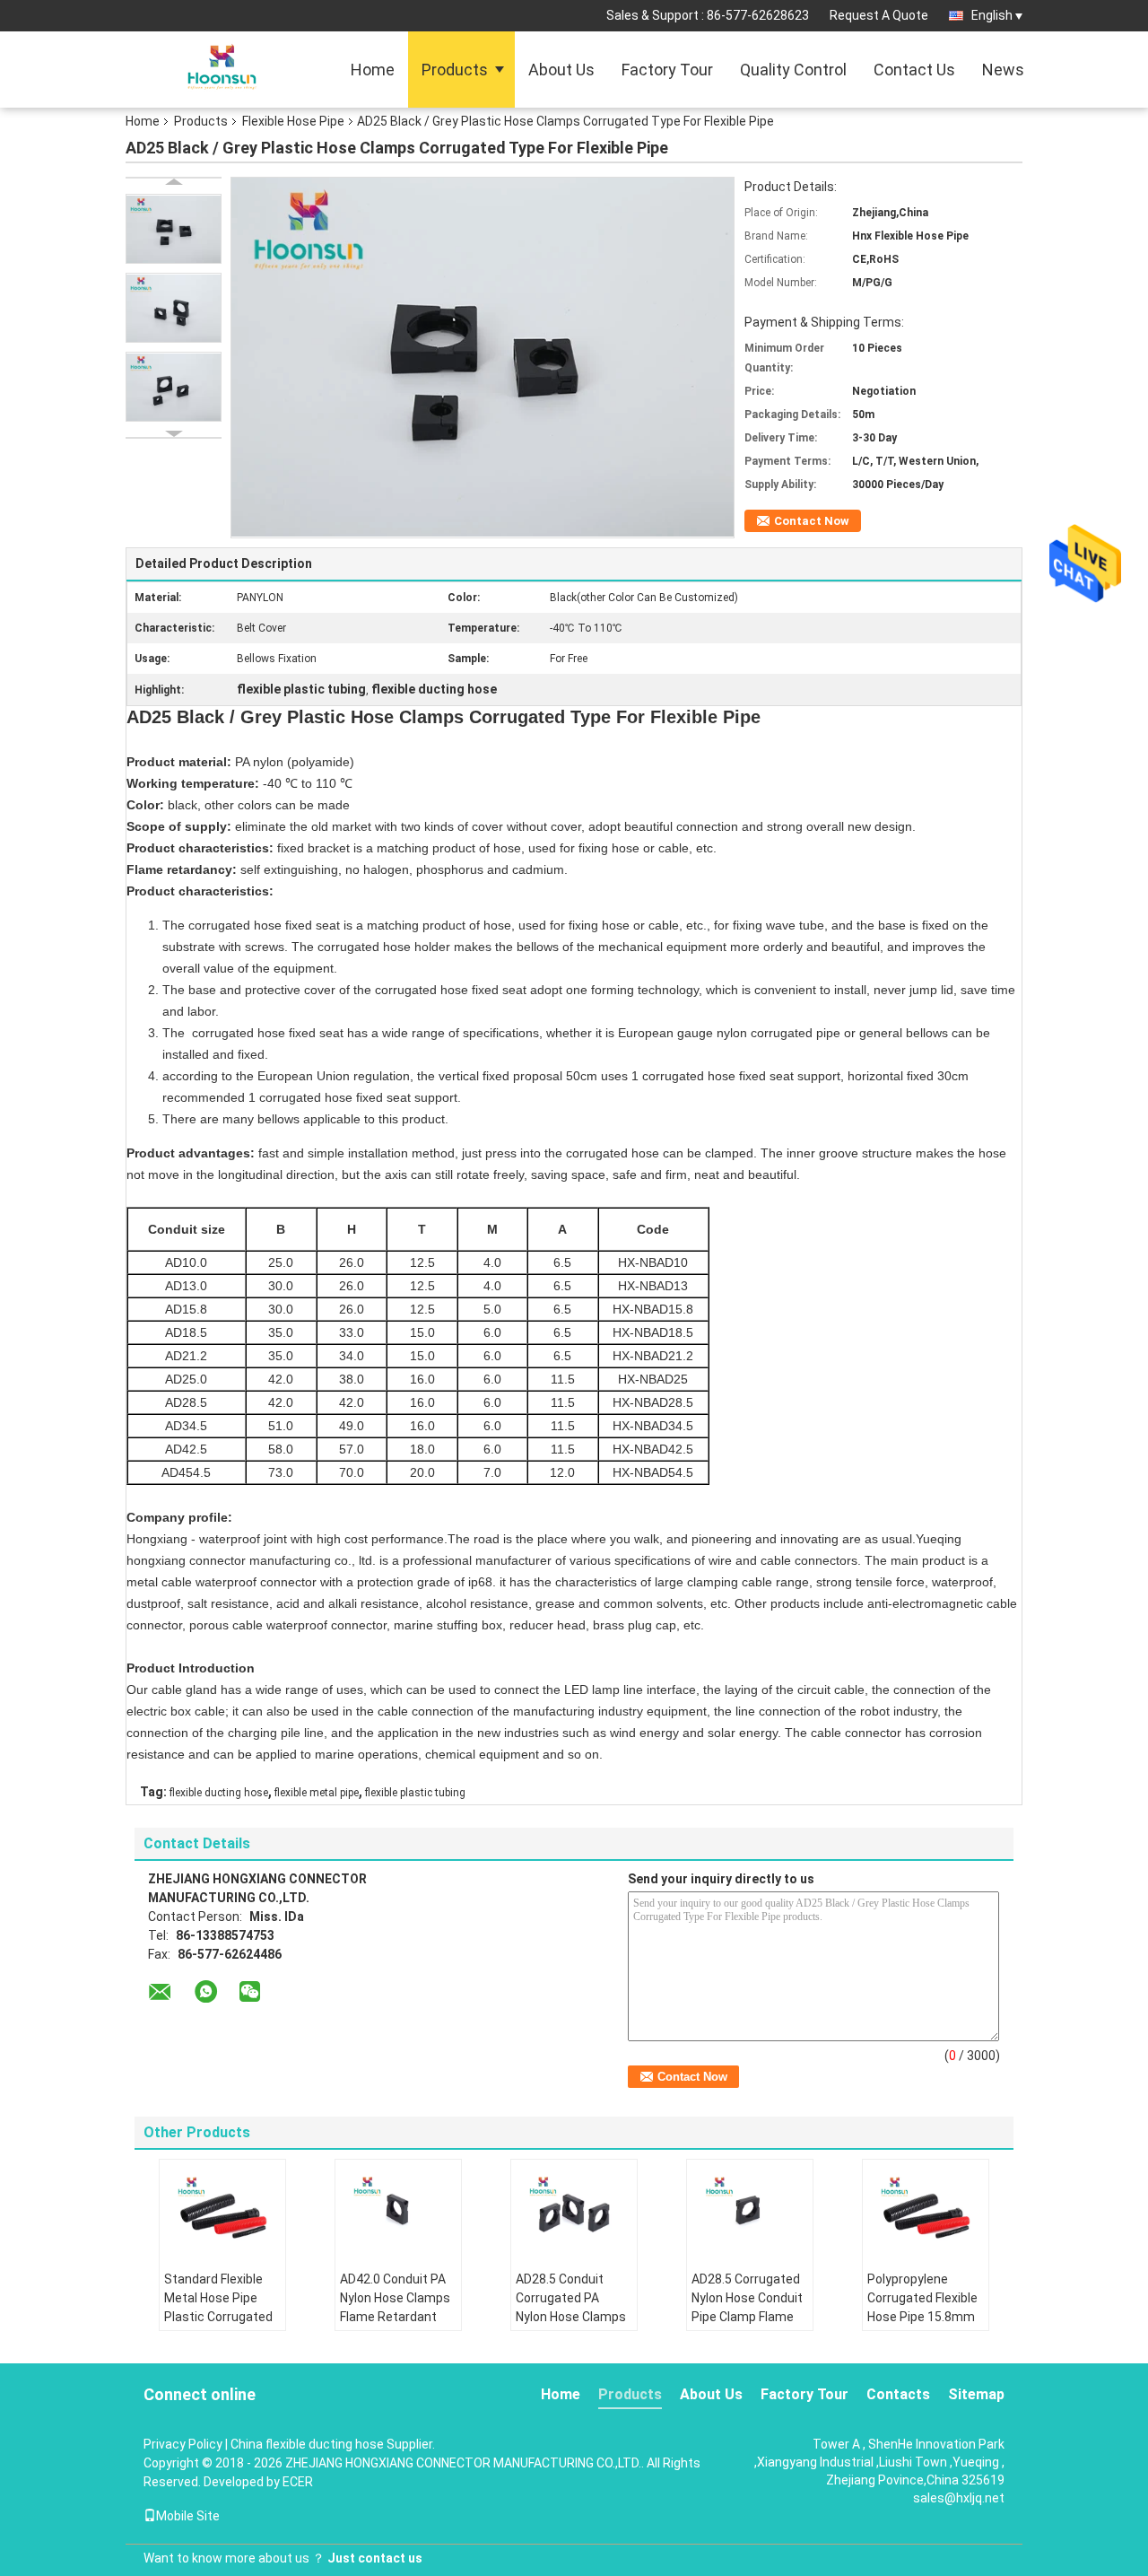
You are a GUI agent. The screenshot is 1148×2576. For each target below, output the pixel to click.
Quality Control (793, 70)
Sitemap (976, 2394)
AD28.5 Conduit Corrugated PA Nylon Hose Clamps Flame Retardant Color (571, 2317)
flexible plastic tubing (415, 1793)
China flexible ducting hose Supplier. (333, 2444)
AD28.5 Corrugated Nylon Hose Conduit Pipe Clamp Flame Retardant (747, 2307)
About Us (561, 70)
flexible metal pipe (317, 1793)
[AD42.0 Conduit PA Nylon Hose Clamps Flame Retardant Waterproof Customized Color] (398, 2209)
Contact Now (812, 521)
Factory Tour (667, 70)
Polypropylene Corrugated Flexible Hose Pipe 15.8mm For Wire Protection (922, 2307)
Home (373, 70)
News (1003, 70)
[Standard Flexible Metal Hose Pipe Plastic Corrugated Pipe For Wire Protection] (222, 2209)
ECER (298, 2482)
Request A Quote (879, 15)
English (992, 15)
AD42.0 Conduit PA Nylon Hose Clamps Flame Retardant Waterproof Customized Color (395, 2317)
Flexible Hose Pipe (293, 121)
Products (455, 70)
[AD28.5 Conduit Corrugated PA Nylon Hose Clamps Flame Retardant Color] (574, 2209)
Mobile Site (188, 2516)
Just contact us (375, 2558)
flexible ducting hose (219, 1793)
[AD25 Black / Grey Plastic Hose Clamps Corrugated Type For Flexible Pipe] (174, 229)
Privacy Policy (183, 2444)
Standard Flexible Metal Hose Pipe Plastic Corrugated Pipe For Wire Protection (218, 2317)
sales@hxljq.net (959, 2498)
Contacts (898, 2394)
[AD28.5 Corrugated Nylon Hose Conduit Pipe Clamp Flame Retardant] (750, 2209)
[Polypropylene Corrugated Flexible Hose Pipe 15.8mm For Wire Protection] (926, 2209)
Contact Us (914, 70)
